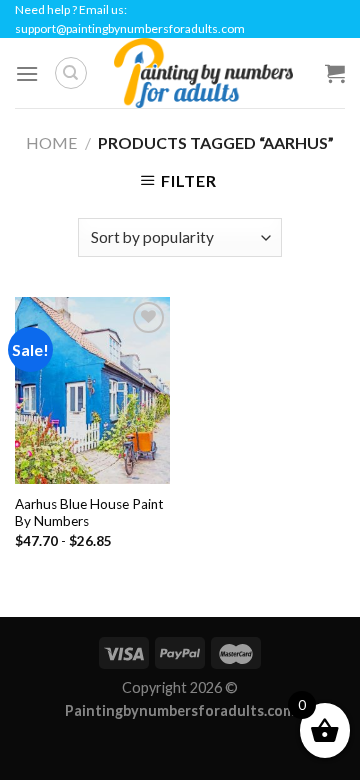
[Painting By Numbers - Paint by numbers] (203, 73)
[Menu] (27, 73)
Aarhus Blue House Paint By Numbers (89, 513)
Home (51, 142)
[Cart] (335, 73)
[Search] (71, 73)
